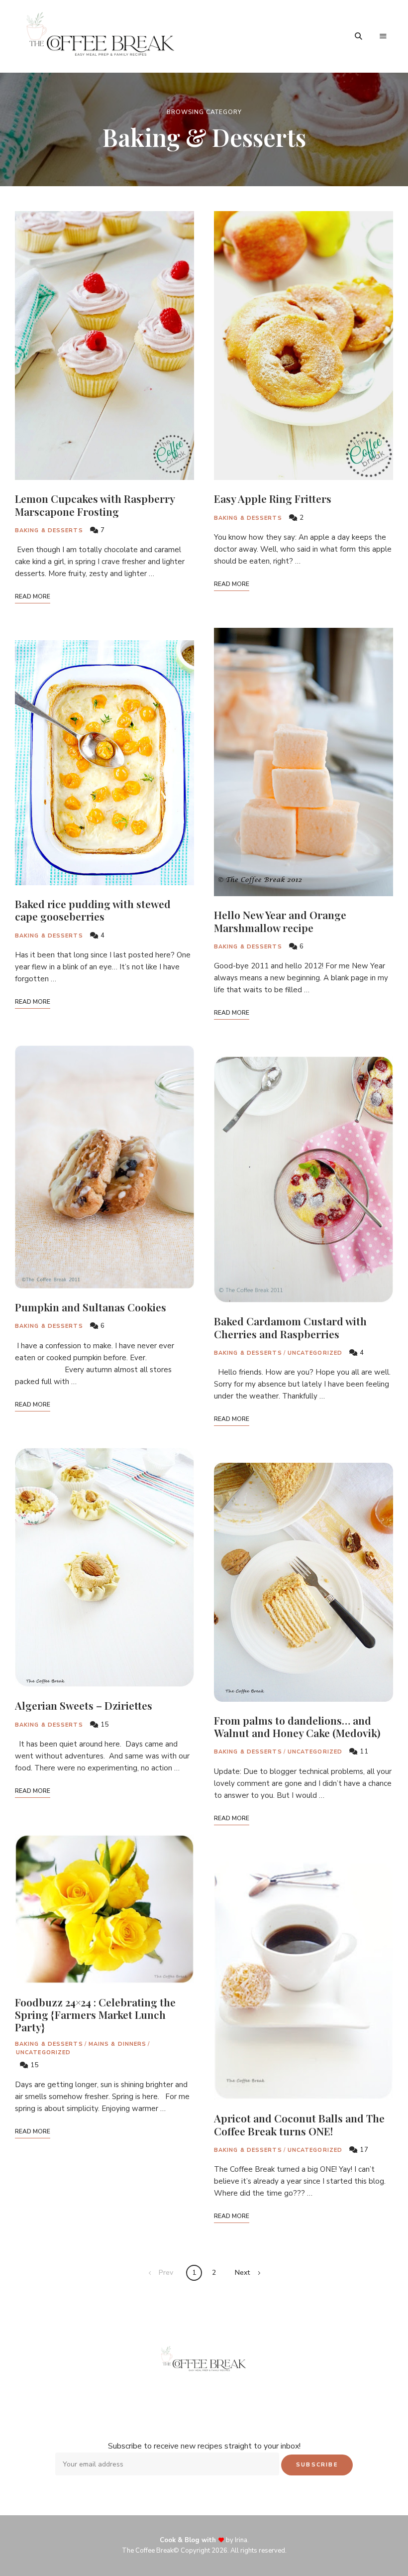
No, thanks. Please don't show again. (204, 2543)
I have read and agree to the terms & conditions (209, 1339)
